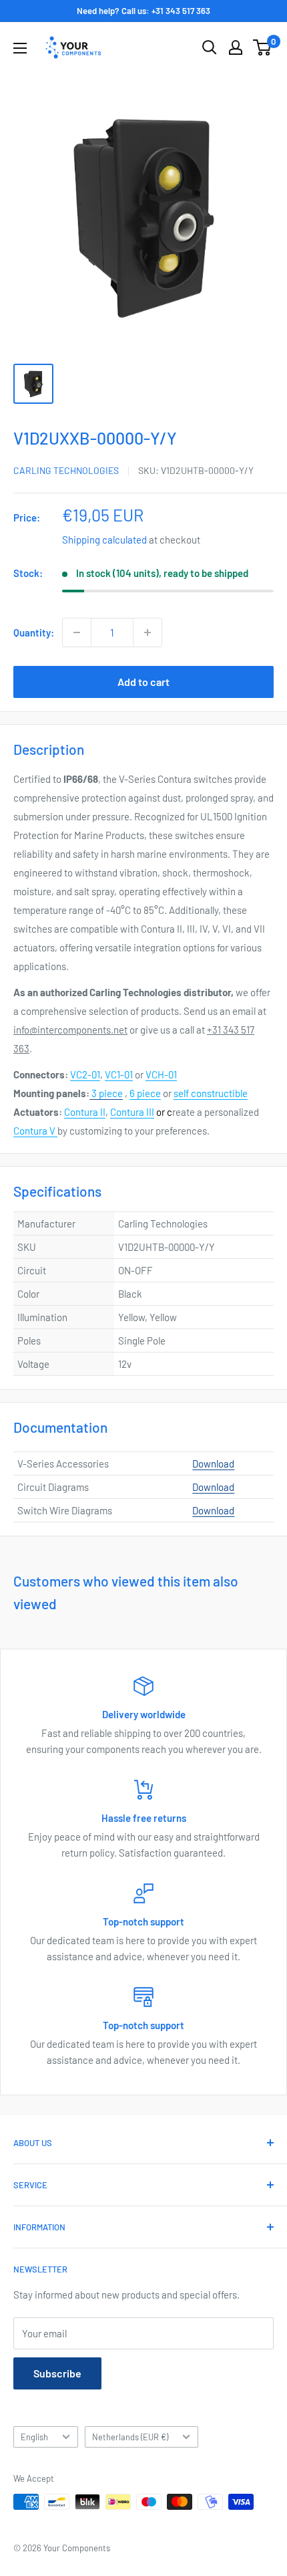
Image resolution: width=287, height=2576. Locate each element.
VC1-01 (119, 1074)
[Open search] (210, 47)
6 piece (145, 1093)
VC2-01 (85, 1074)
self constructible (211, 1093)
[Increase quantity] (148, 632)
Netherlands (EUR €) (130, 2437)
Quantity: (34, 632)
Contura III (132, 1112)
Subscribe (57, 2373)
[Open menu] (20, 48)
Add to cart (143, 682)
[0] (263, 47)
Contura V (35, 1131)
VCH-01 (161, 1074)
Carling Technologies (66, 470)
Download (213, 1463)
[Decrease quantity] (77, 632)
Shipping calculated (104, 540)
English (34, 2437)
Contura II (85, 1112)
